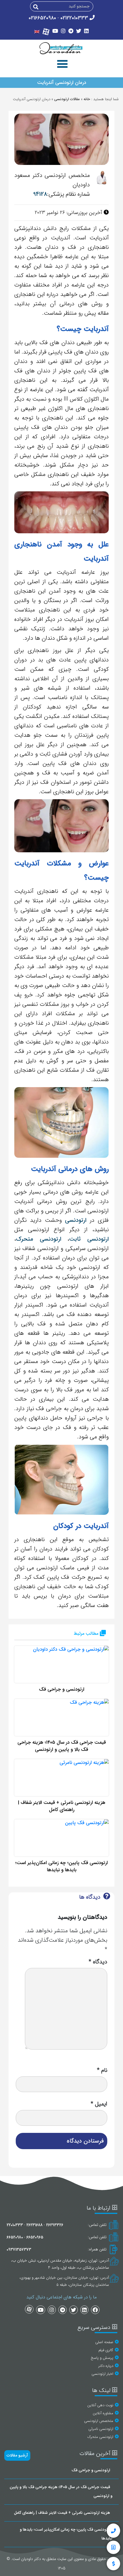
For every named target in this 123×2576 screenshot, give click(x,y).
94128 (40, 194)
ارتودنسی (76, 1220)
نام (102, 2070)
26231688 (34, 2225)
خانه (87, 99)
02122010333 (74, 18)
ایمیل (99, 2104)
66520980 (15, 2237)
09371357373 (19, 2250)
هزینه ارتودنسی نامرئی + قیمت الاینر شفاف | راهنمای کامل (62, 1806)
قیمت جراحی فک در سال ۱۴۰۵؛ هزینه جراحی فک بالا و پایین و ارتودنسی (62, 1746)
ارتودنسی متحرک (39, 1239)
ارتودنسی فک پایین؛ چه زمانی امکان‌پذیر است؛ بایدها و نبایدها (61, 1867)
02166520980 (42, 18)
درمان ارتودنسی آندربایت (62, 83)
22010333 (15, 2225)
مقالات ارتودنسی (67, 99)
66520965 (35, 2237)
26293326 (54, 2225)
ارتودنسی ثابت (89, 1239)
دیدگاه (98, 1962)
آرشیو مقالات (17, 2455)
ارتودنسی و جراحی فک (62, 1689)
